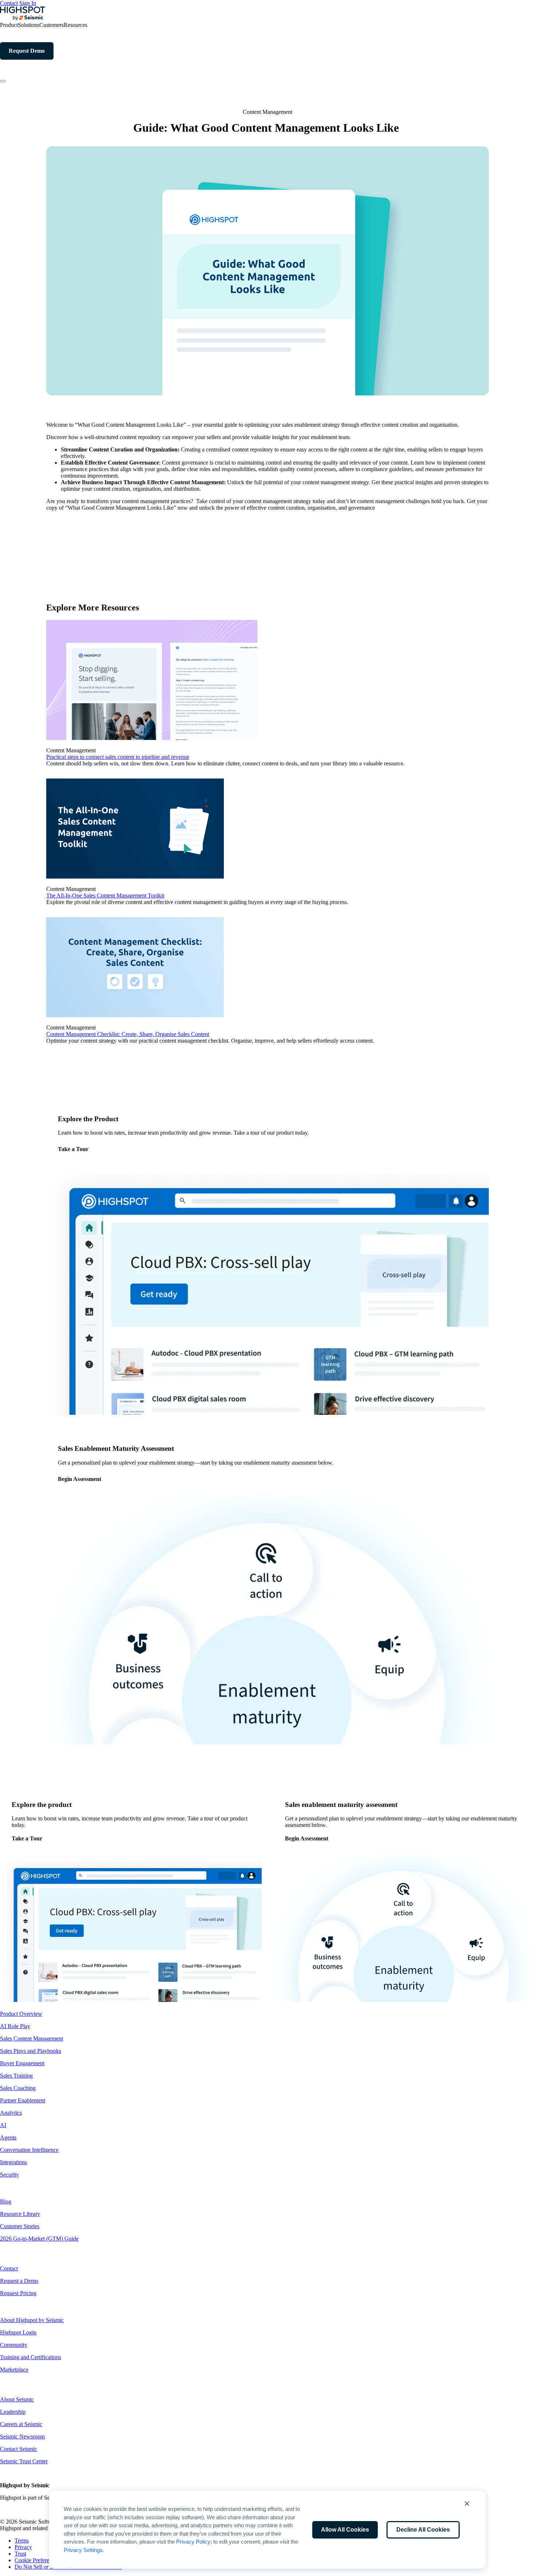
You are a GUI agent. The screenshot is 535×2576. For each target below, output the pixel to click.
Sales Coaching (18, 2088)
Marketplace (14, 2370)
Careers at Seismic (21, 2424)
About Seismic (17, 2399)
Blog (6, 2201)
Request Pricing (18, 2293)
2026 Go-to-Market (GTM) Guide (39, 2239)
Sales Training (16, 2076)
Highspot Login (18, 2332)
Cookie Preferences (37, 2560)
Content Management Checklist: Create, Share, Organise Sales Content (128, 1034)
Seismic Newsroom (22, 2436)
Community (14, 2345)
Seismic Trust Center (24, 2461)
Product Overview (21, 2014)
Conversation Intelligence (29, 2150)
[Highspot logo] (23, 18)
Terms (22, 2541)
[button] (467, 2504)
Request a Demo (19, 2281)
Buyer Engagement (22, 2063)
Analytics (11, 2113)
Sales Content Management (31, 2038)
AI (3, 2125)
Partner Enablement (23, 2100)
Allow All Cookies (345, 2530)
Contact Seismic (19, 2449)
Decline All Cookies (423, 2530)
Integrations (13, 2162)
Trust (20, 2554)
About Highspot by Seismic (32, 2320)
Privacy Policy (193, 2542)
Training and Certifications (31, 2357)
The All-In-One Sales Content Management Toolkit (105, 895)
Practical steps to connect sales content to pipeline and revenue (118, 757)
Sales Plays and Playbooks (31, 2051)
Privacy (23, 2547)
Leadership (13, 2412)
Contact (9, 3)
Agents (8, 2137)
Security (9, 2175)
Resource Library (20, 2214)
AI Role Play (15, 2026)
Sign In (28, 3)
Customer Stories (20, 2226)
